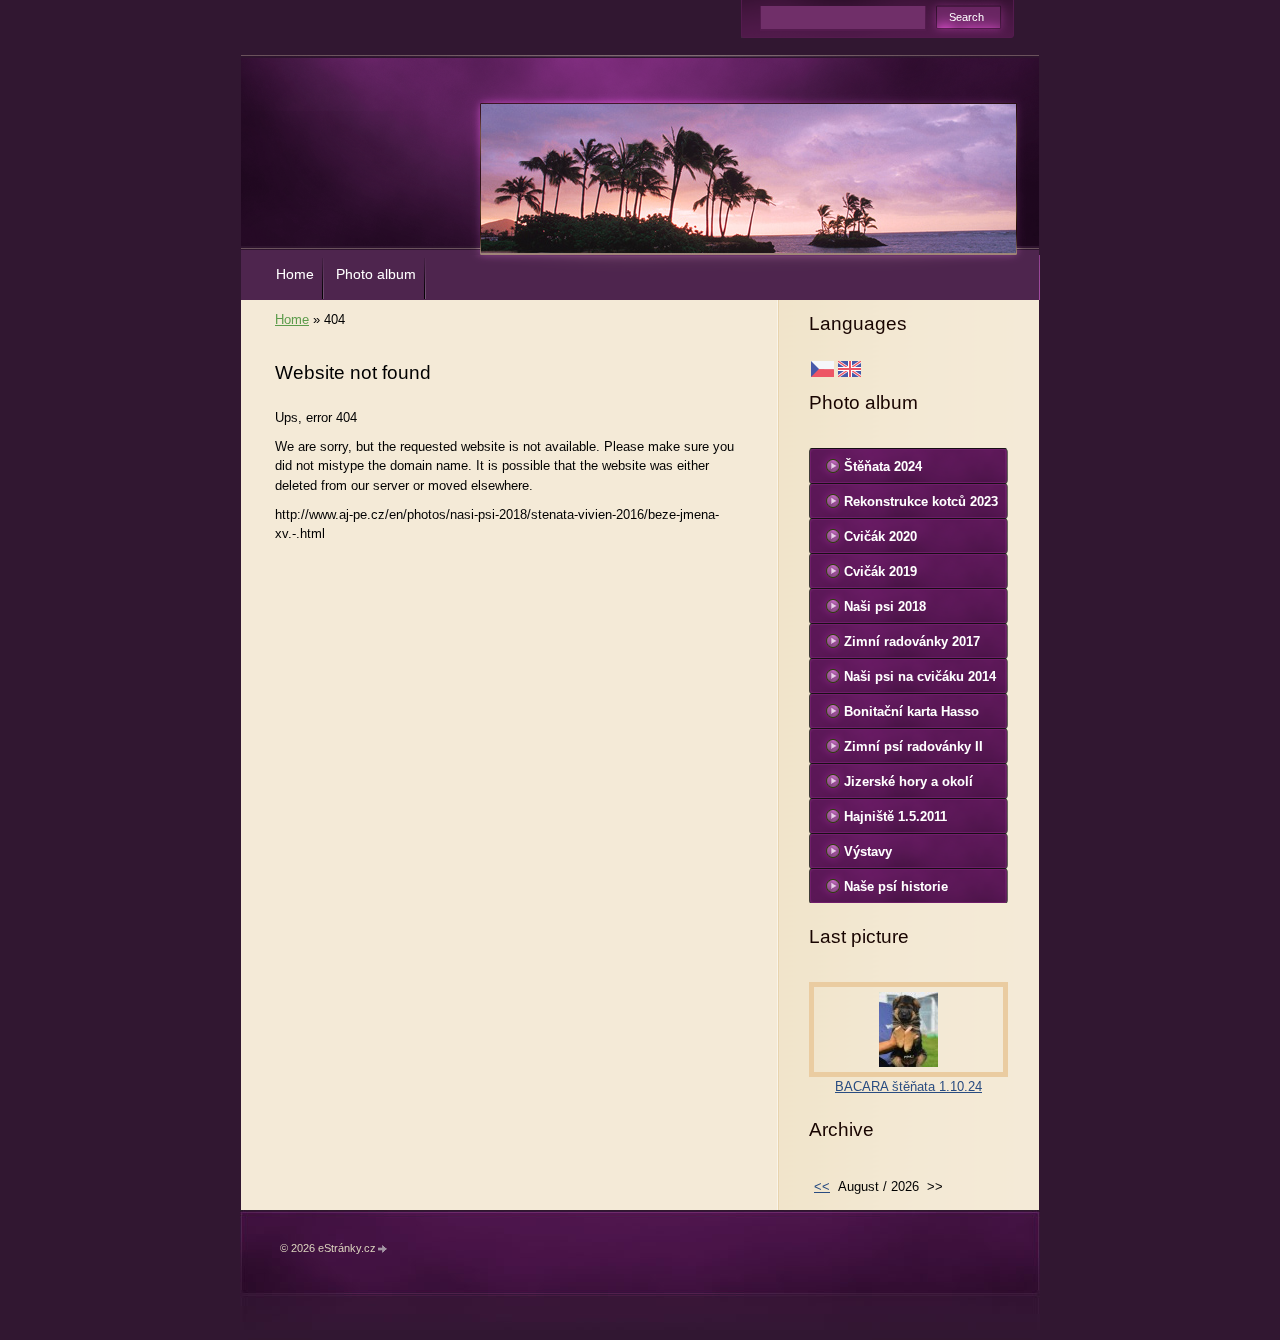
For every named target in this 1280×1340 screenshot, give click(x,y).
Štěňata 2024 (883, 466)
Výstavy (868, 851)
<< (822, 1186)
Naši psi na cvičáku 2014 (920, 676)
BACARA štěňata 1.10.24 (908, 1086)
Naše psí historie (896, 886)
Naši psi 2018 (885, 606)
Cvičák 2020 (880, 536)
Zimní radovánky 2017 (912, 641)
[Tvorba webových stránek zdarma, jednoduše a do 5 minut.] (383, 1249)
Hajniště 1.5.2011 (895, 816)
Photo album (376, 274)
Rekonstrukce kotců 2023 (921, 501)
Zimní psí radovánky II (913, 746)
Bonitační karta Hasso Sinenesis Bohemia (911, 716)
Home (295, 274)
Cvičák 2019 (880, 571)
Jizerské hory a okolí (908, 781)
